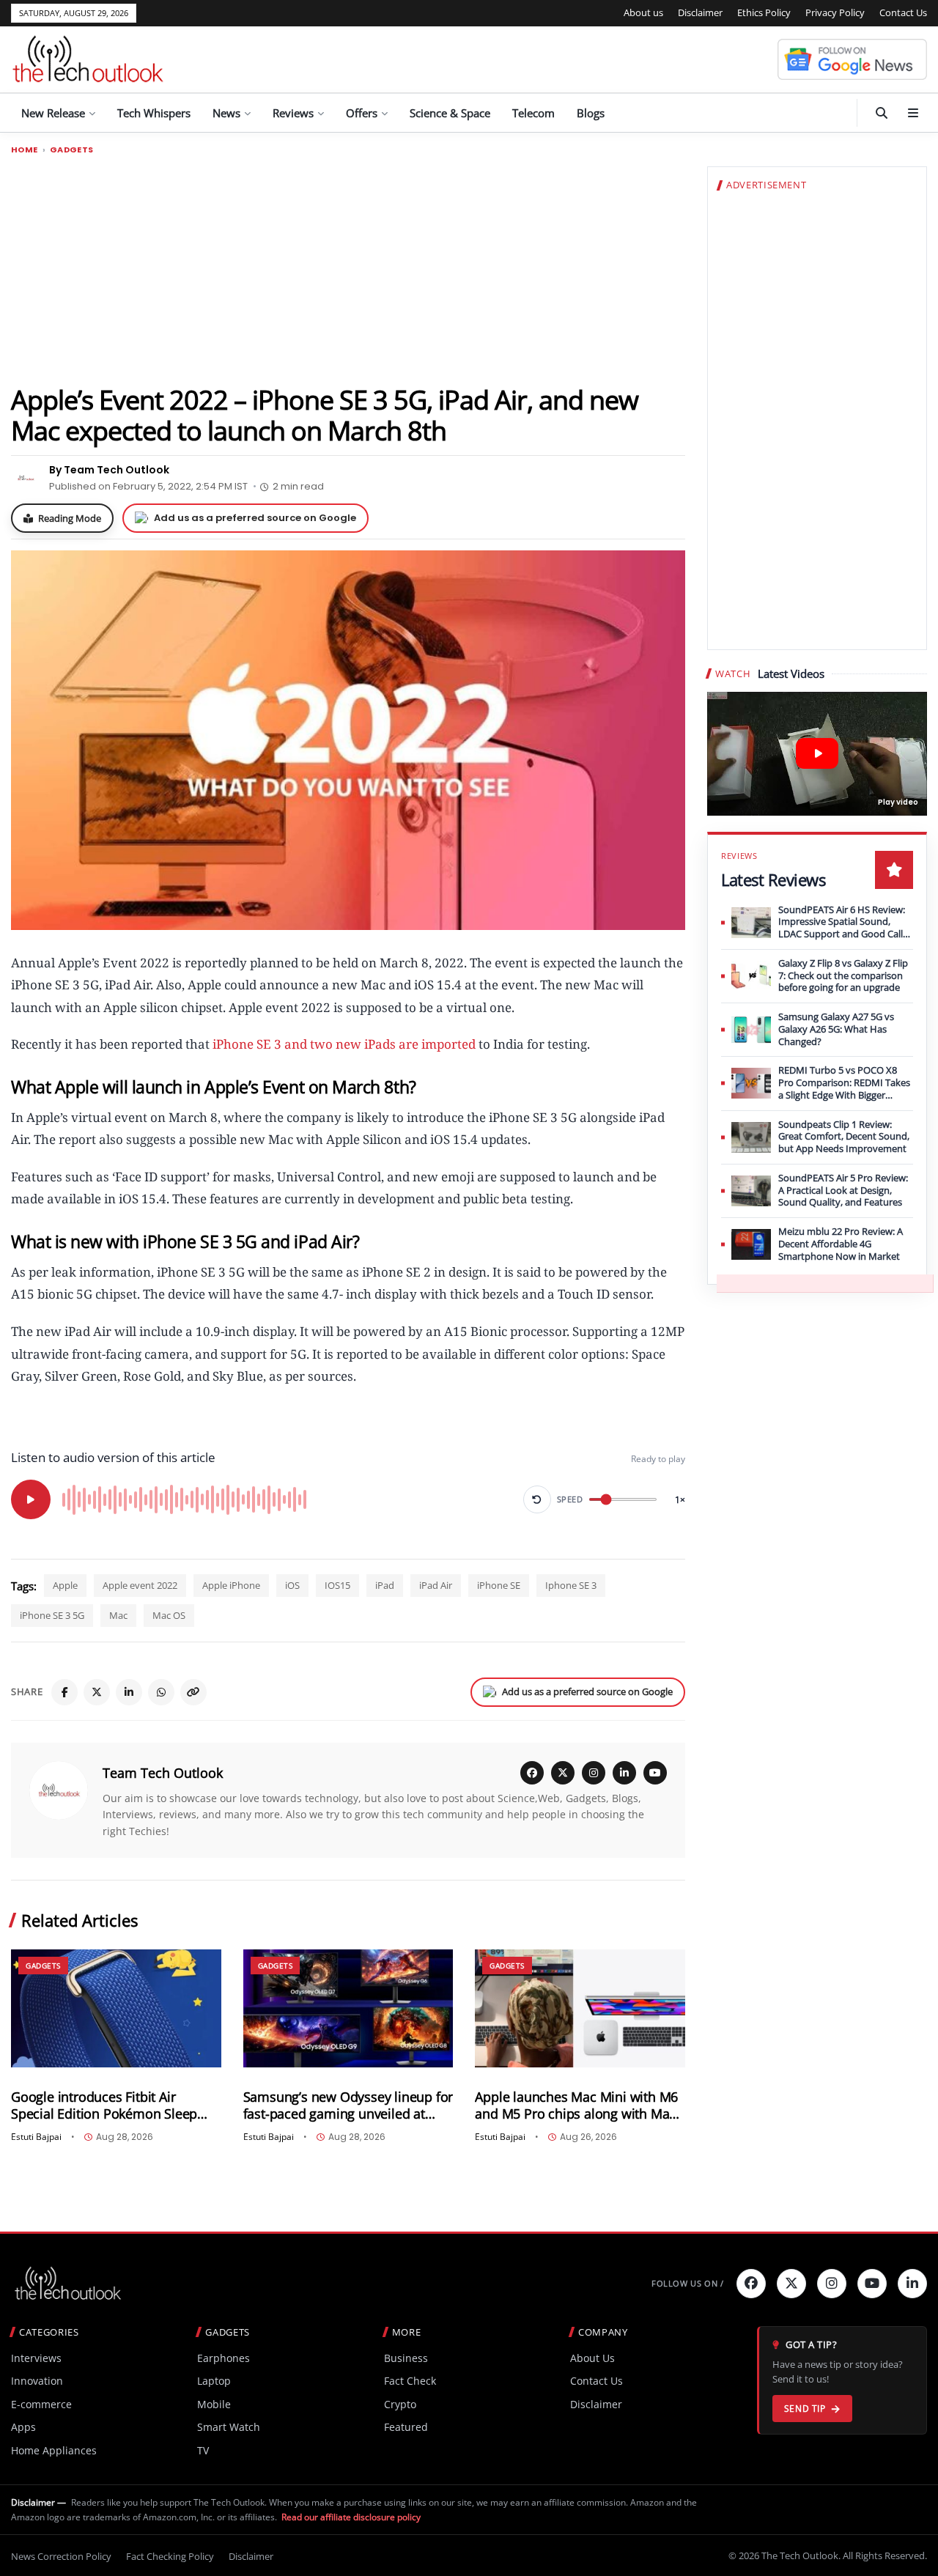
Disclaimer (700, 12)
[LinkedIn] (129, 1692)
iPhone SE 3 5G (52, 1615)
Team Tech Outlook (163, 1773)
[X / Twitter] (563, 1773)
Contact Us (903, 12)
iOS (292, 1585)
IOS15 (337, 1585)
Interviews (36, 2358)
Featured (406, 2427)
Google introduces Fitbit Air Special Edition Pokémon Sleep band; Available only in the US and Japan (114, 2106)
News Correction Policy (61, 2556)
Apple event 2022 (140, 1585)
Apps (23, 2427)
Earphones (224, 2358)
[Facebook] (64, 1692)
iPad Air (436, 1585)
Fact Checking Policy (170, 2556)
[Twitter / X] (97, 1692)
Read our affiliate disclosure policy (351, 2517)
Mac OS (169, 1615)
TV (203, 2450)
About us (643, 12)
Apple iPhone (231, 1585)
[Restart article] (537, 1499)
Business (406, 2358)
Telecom (533, 113)
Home (25, 150)
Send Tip (805, 2409)
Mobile (214, 2404)
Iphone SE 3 (571, 1585)
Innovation (37, 2381)
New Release (53, 113)
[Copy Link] (193, 1692)
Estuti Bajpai (36, 2137)
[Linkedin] (912, 2284)
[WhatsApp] (161, 1692)
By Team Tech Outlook (109, 470)
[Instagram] (594, 1773)
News (226, 113)
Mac (118, 1615)
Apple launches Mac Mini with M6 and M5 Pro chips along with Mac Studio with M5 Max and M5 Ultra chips (576, 2106)
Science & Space (450, 113)
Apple (65, 1585)
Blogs (591, 113)
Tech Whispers (154, 113)
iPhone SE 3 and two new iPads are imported (344, 1044)
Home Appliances (54, 2450)
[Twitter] (791, 2284)
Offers (362, 113)
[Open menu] (913, 113)
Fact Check (410, 2381)
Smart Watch (229, 2427)
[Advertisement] (348, 269)
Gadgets (72, 150)
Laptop (214, 2381)
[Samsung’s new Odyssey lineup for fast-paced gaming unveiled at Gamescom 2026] (348, 2008)
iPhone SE (499, 1585)
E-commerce (41, 2404)
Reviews (293, 113)
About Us (592, 2358)
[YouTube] (655, 1773)
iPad (385, 1585)
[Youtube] (872, 2284)
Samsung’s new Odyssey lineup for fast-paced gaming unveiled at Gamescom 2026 (348, 2106)
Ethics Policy (764, 12)
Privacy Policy (835, 12)
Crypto (400, 2404)
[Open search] (882, 113)
